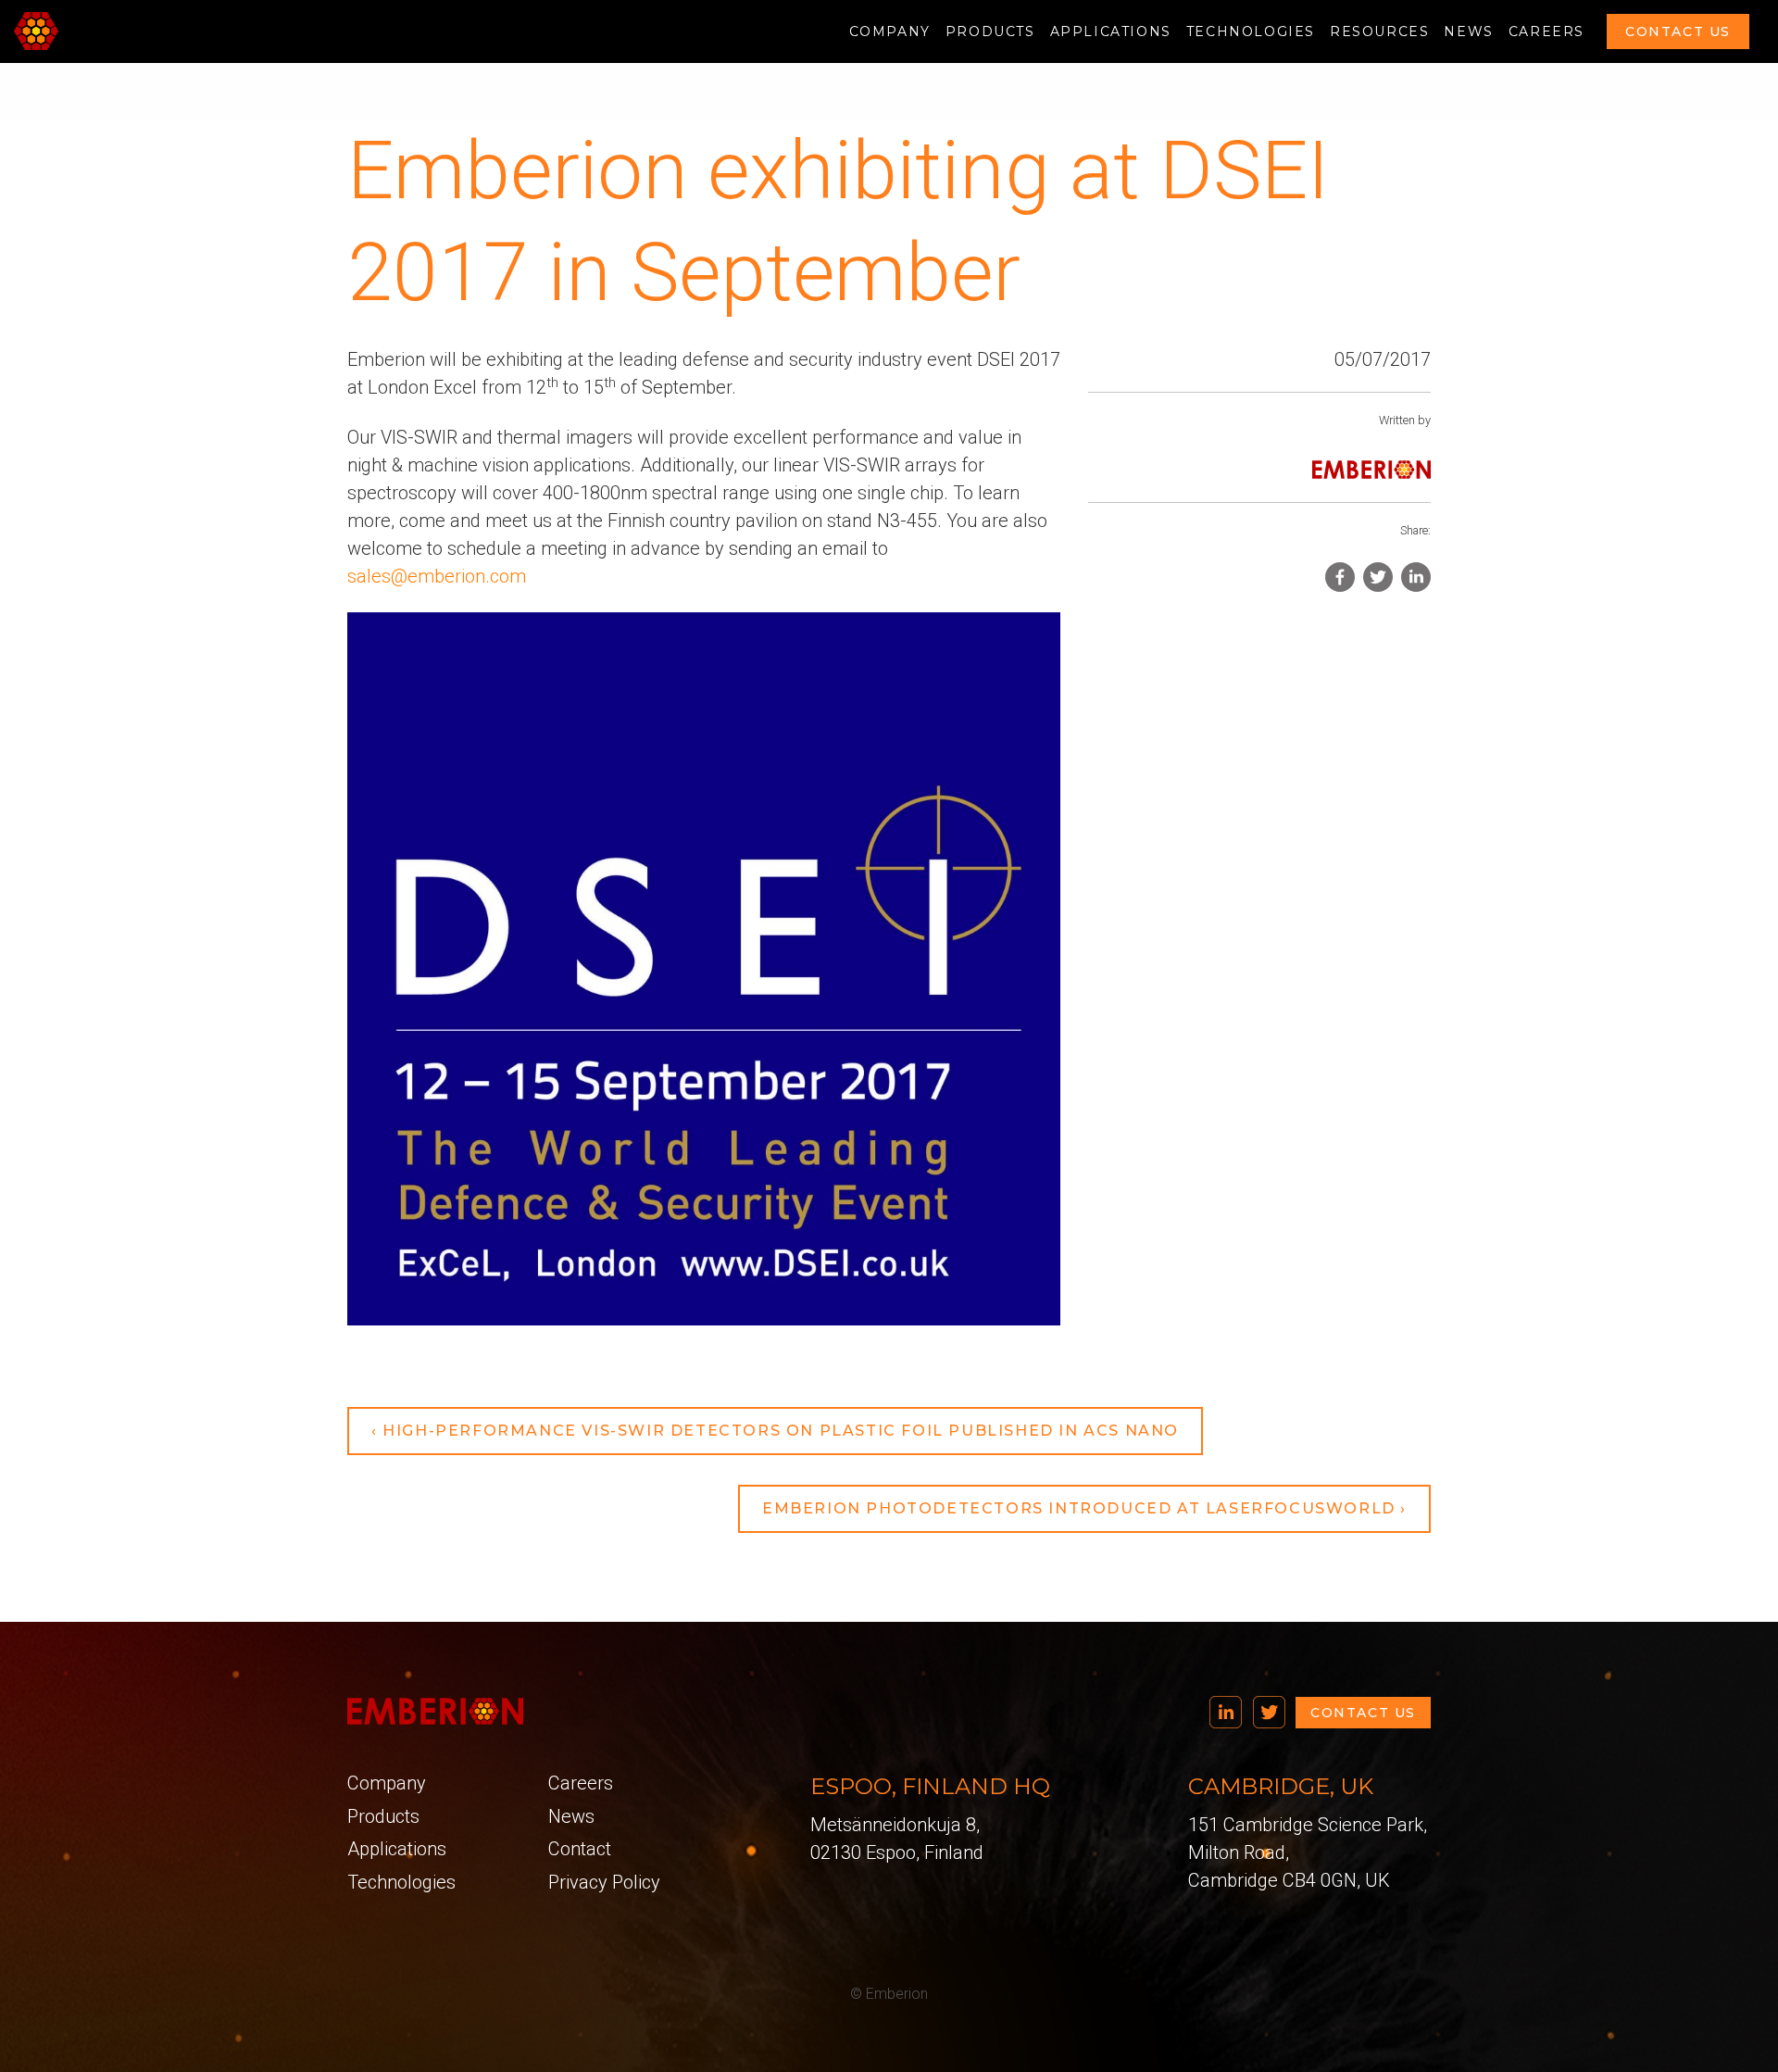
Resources (1379, 31)
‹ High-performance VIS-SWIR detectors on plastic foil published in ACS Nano (775, 1431)
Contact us (1678, 31)
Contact (580, 1849)
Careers (1546, 31)
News (1468, 31)
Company (890, 31)
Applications (1111, 31)
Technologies (1251, 31)
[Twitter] (1269, 1711)
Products (990, 31)
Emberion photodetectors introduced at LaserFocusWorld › (1084, 1508)
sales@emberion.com (437, 576)
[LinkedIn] (1226, 1711)
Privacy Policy (604, 1882)
